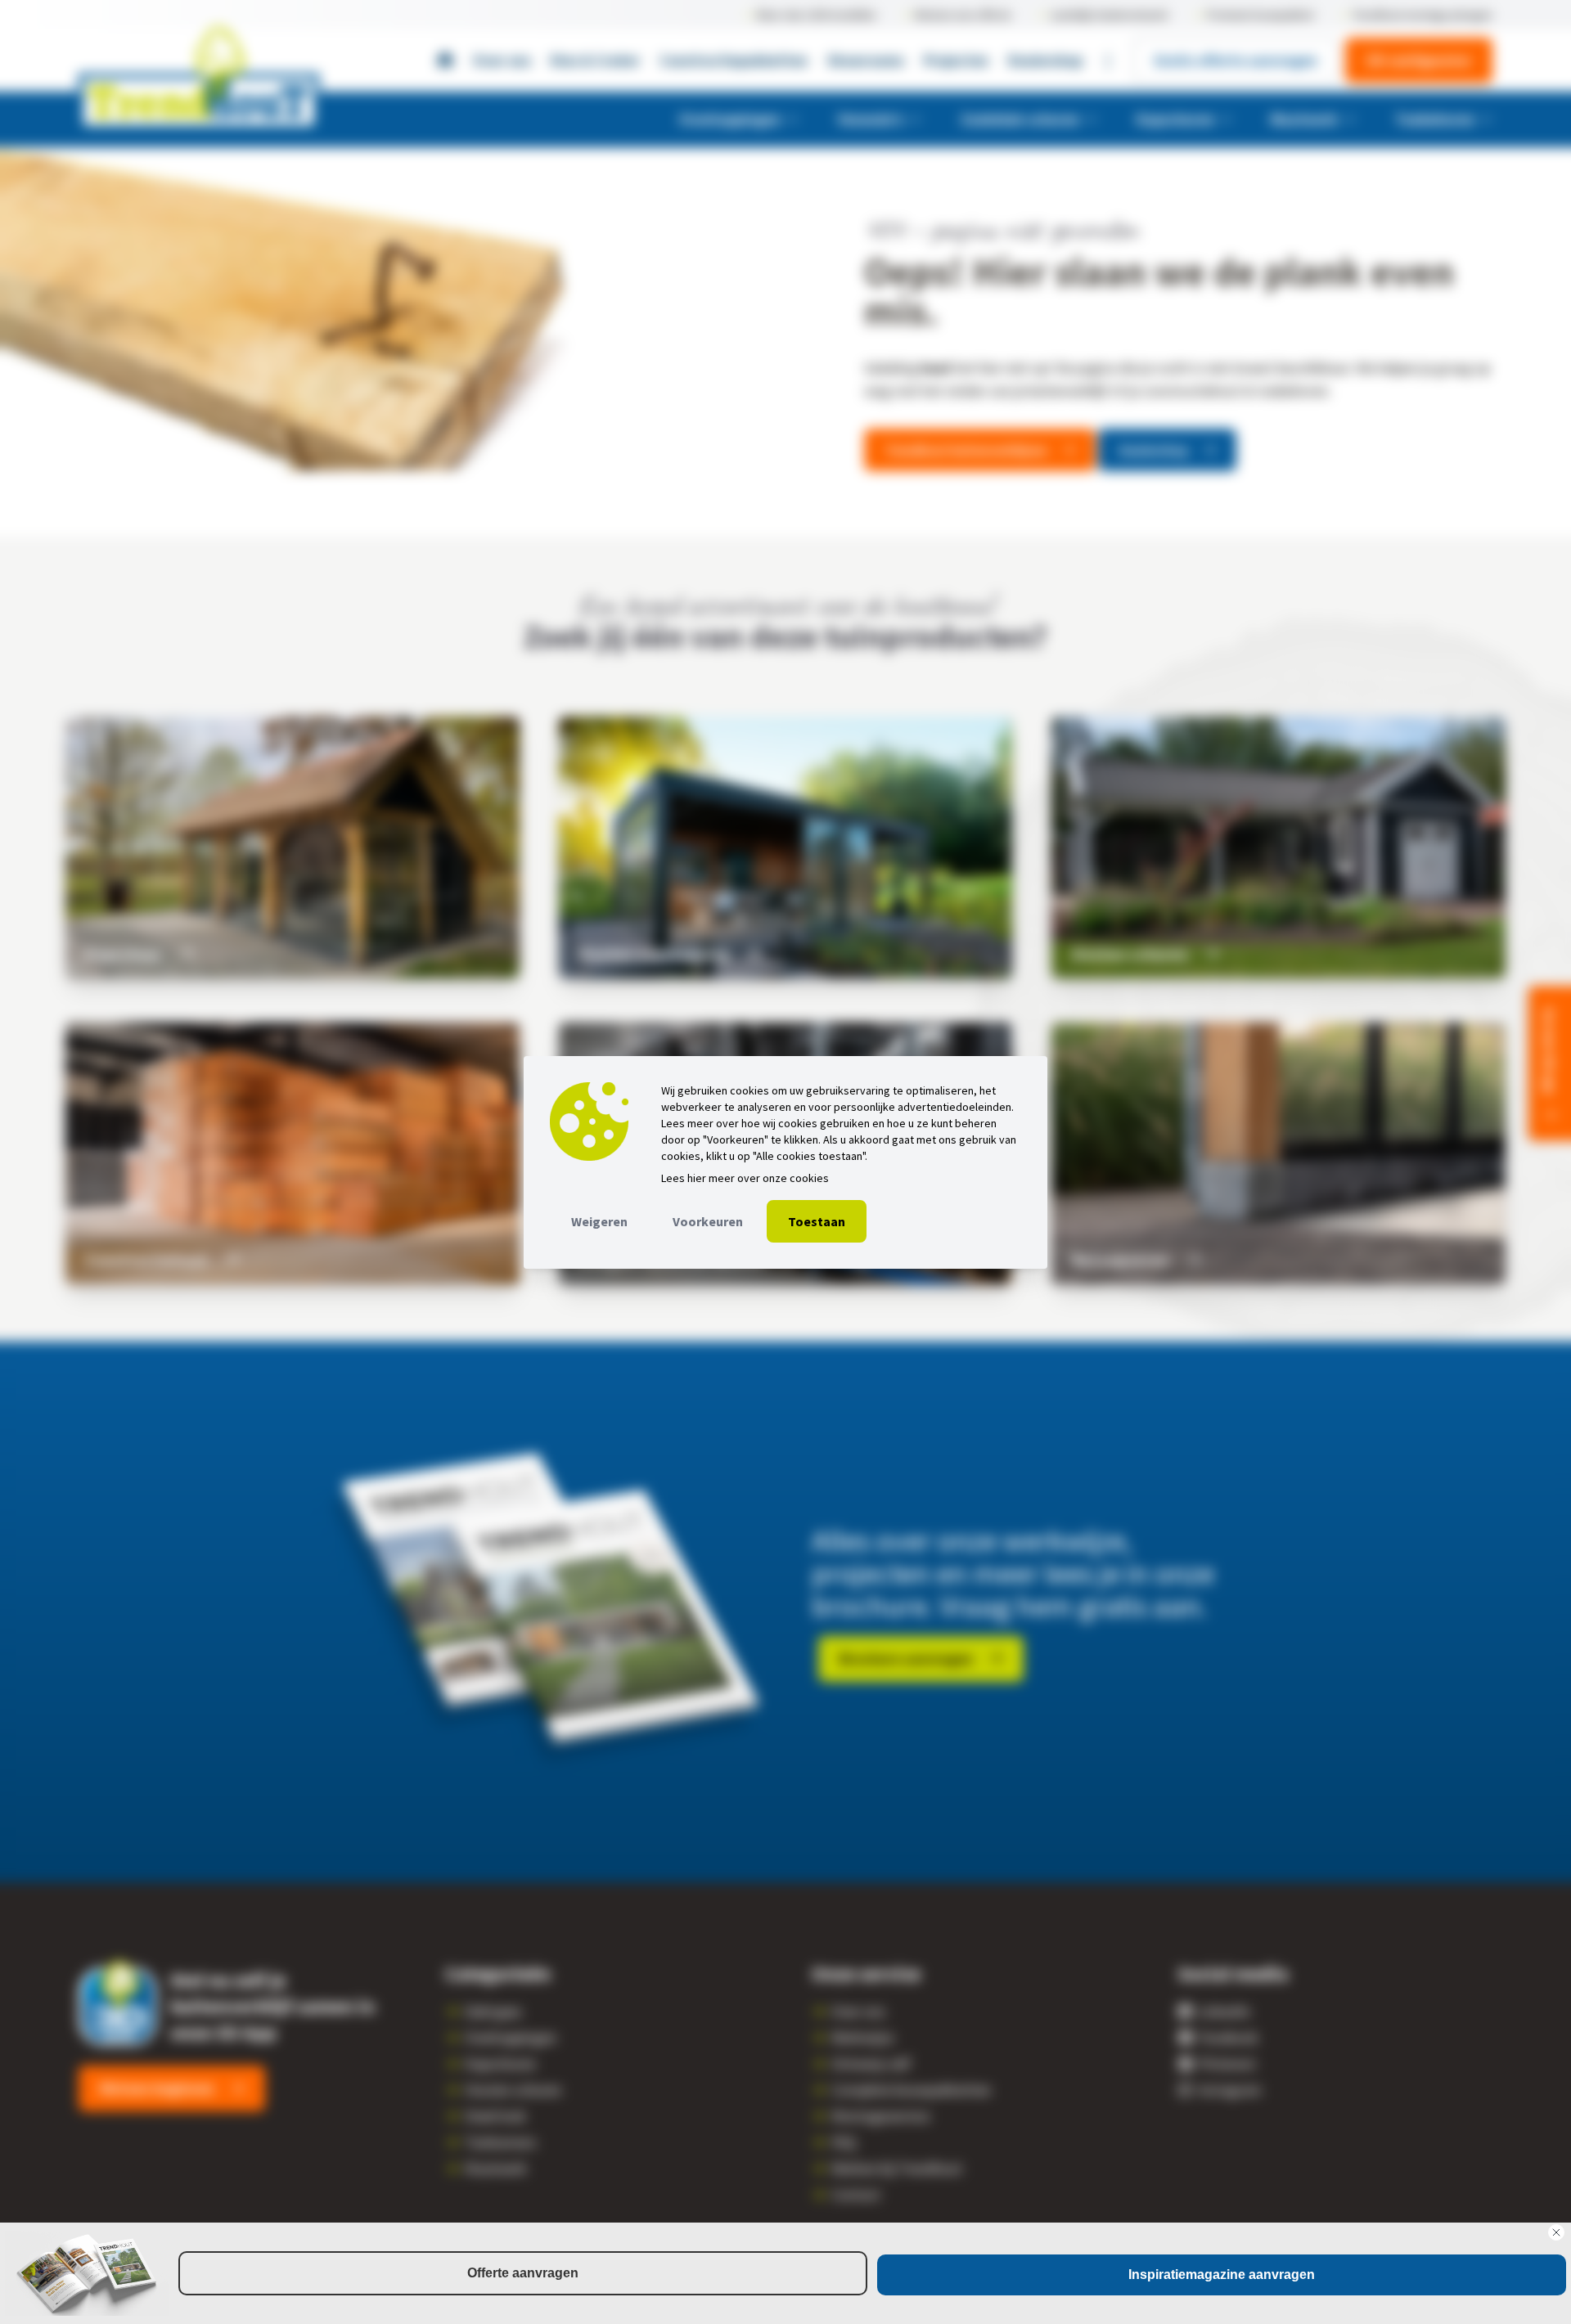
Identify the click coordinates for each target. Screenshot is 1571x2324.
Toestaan (817, 1221)
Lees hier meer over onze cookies (745, 1178)
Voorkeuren (708, 1221)
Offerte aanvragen (523, 2273)
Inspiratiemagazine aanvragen (1222, 2275)
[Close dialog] (1556, 2232)
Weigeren (599, 1221)
